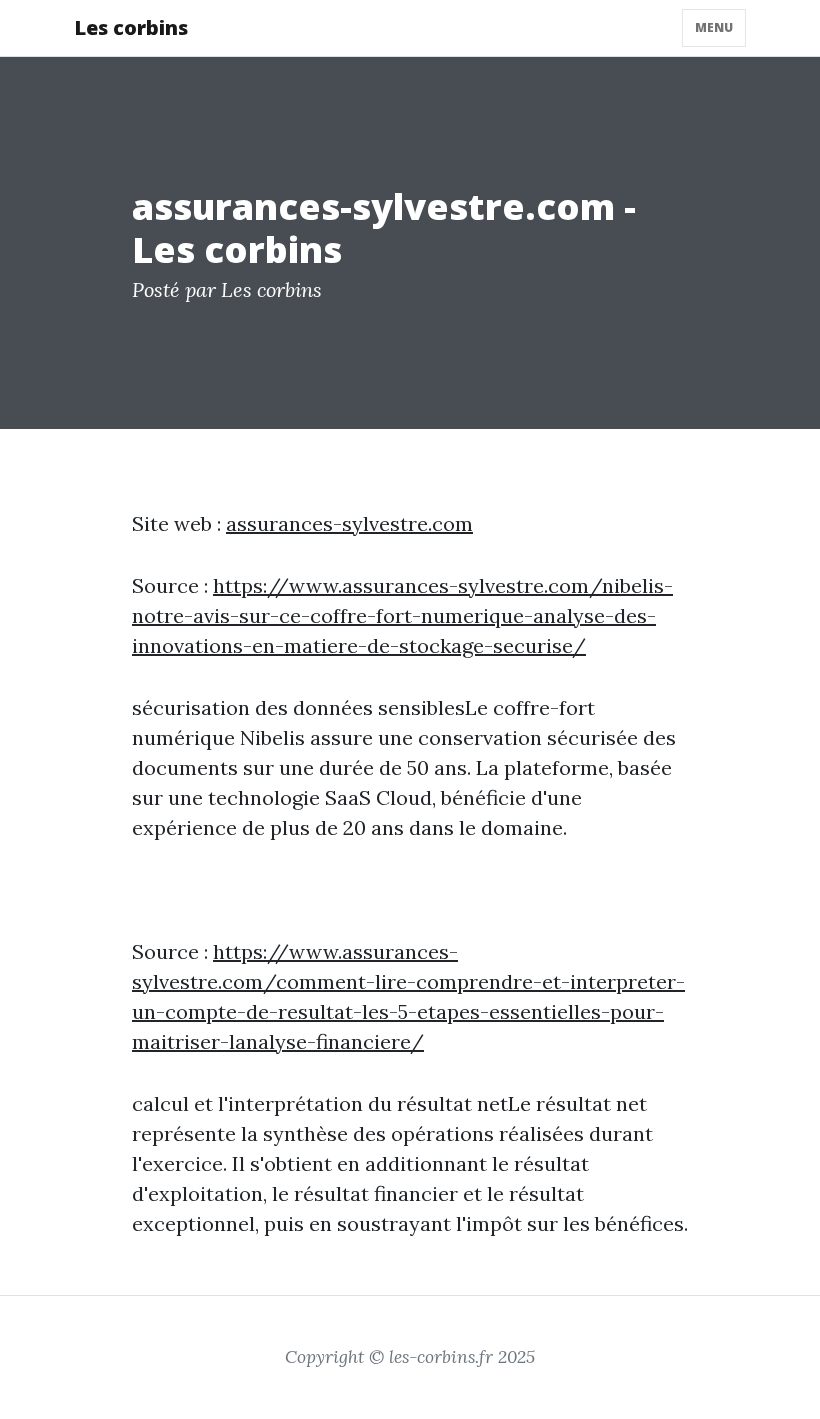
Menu (714, 27)
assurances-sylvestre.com (349, 523)
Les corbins (131, 27)
